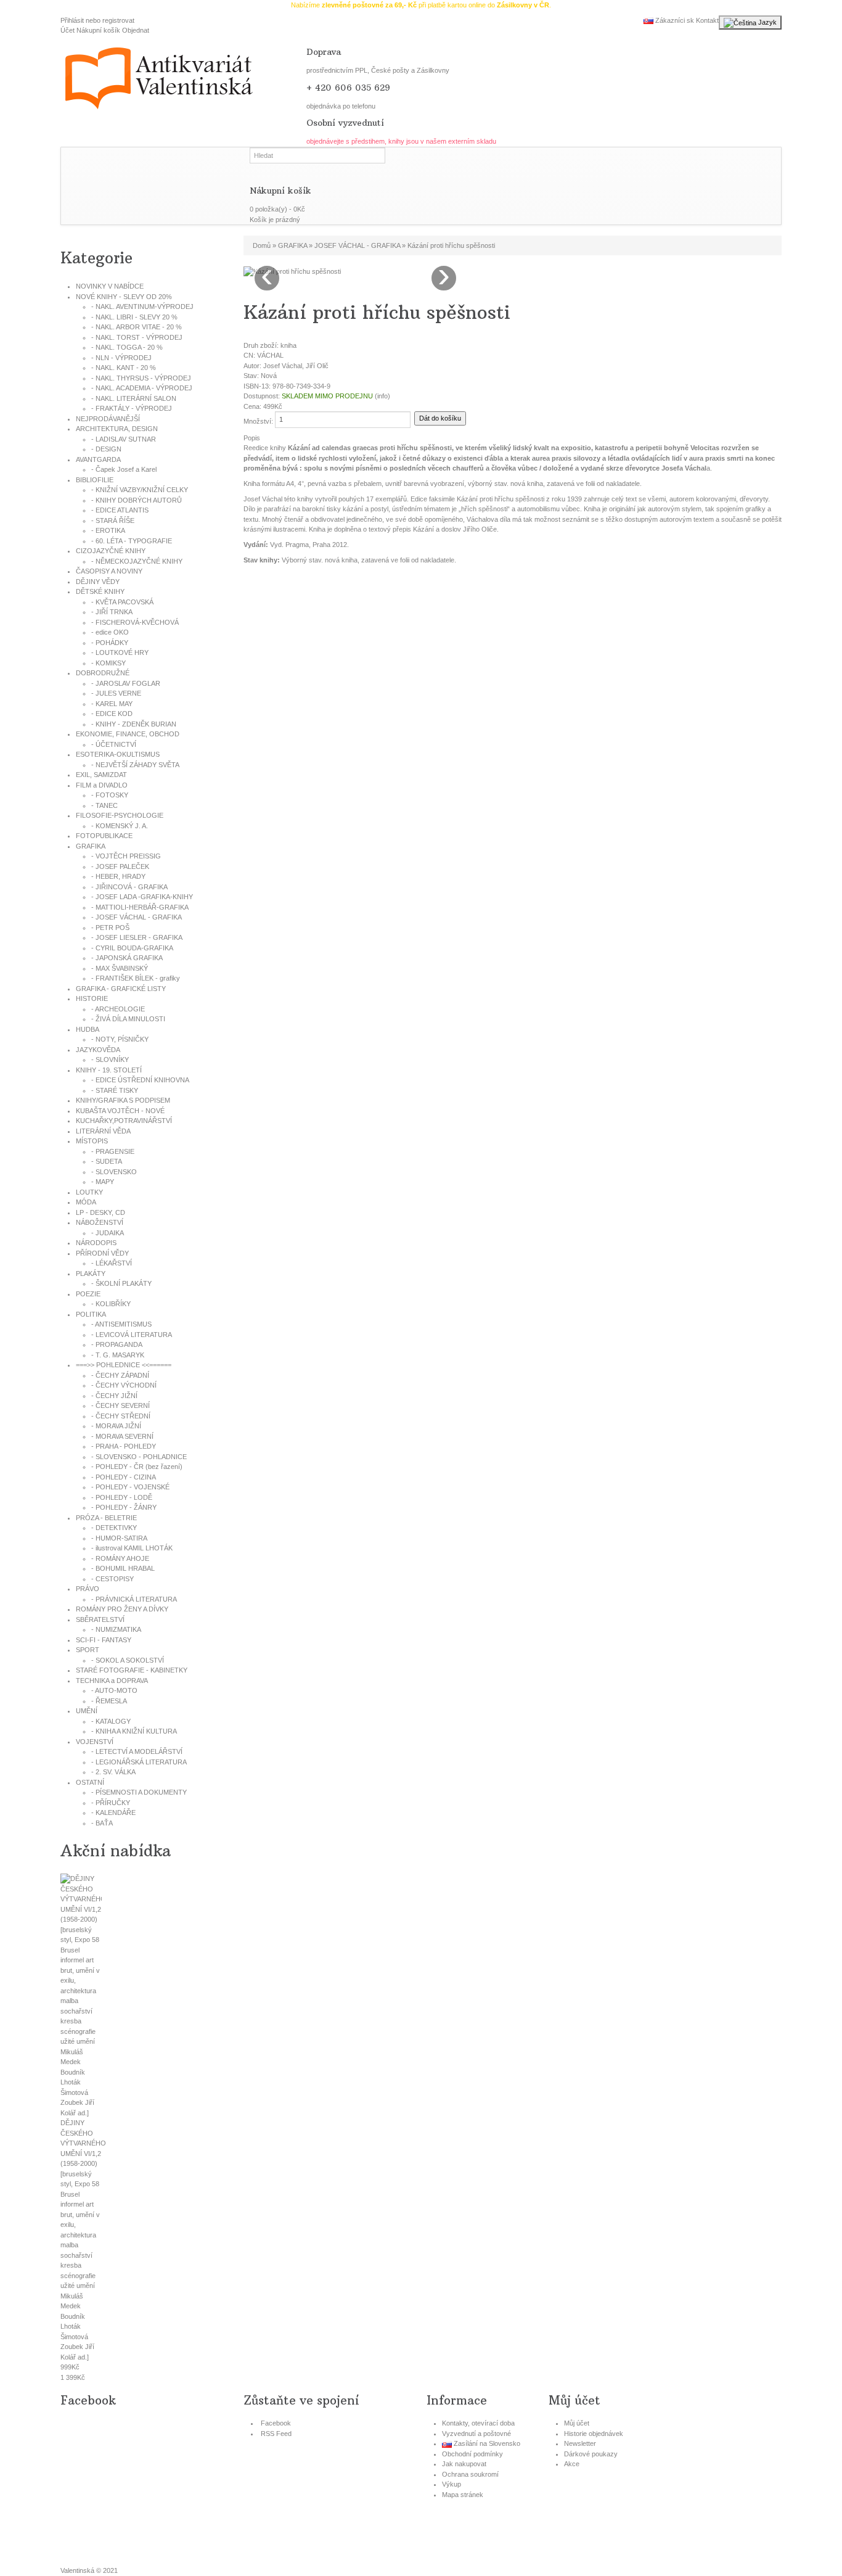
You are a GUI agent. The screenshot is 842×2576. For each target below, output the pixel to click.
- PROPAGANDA (117, 1344)
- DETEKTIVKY (114, 1528)
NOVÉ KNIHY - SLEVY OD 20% (124, 297)
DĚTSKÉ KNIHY (100, 591)
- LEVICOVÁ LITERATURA (132, 1335)
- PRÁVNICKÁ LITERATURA (134, 1599)
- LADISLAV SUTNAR (124, 439)
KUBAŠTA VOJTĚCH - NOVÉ (120, 1111)
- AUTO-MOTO (114, 1690)
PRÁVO (88, 1589)
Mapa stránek (463, 2495)
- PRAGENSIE (113, 1151)
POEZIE (88, 1294)
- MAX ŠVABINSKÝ (120, 968)
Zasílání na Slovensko (486, 2443)
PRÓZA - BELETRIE (106, 1518)
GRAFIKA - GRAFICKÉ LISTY (121, 989)
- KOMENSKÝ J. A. (120, 826)
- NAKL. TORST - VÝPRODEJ (137, 337)
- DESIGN (106, 449)
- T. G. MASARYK (118, 1355)
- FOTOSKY (110, 795)
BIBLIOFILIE (95, 480)
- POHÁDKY (110, 643)
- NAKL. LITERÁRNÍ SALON (134, 398)
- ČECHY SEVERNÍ (121, 1405)
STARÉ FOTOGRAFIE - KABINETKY (132, 1670)
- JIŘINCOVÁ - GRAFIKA (129, 887)
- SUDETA (107, 1161)
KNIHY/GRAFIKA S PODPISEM (123, 1100)
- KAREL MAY (112, 704)
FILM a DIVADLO (102, 785)
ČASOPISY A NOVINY (109, 571)
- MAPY (103, 1182)
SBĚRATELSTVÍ (100, 1619)
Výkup (452, 2484)
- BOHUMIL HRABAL (123, 1568)
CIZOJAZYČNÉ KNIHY (111, 551)
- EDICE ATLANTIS (120, 510)
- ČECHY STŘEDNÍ (121, 1416)
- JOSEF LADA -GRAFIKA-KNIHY (142, 897)
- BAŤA (102, 1823)
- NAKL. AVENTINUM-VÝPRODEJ (142, 307)
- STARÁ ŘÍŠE (113, 521)
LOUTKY (89, 1192)
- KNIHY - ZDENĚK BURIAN (134, 724)
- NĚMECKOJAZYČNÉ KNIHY (137, 561)
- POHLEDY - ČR (137, 1467)
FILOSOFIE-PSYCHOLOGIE (120, 815)
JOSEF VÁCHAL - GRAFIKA (357, 245)
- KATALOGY (111, 1721)
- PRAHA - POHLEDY (124, 1446)
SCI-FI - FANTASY (104, 1640)
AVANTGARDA (98, 459)
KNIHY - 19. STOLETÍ (109, 1070)
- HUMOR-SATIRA (119, 1538)
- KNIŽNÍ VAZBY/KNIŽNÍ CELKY (140, 490)
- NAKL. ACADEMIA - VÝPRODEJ (142, 388)
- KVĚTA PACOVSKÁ (122, 602)
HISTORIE (92, 998)
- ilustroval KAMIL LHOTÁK (132, 1548)
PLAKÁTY (91, 1274)
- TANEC (104, 805)
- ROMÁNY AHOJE (120, 1558)
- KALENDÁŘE (113, 1813)
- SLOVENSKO (114, 1172)
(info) (382, 396)
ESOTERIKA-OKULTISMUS (118, 754)
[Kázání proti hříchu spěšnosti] (292, 271)
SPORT (88, 1650)
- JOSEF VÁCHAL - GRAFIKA (137, 917)
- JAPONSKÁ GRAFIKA (127, 958)
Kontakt (707, 20)
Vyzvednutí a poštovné (476, 2434)
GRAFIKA (91, 846)
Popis (252, 438)
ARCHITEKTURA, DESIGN (117, 429)
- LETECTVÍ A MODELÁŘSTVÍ (137, 1751)
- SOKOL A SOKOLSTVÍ (128, 1660)
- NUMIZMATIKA (116, 1629)
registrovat (118, 20)
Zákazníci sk (674, 20)
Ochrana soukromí (470, 2474)
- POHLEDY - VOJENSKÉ (130, 1487)
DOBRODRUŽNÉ (103, 673)
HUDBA (88, 1029)
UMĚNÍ (87, 1711)
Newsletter (580, 2443)
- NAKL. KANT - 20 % (124, 368)
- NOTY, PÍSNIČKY (120, 1039)
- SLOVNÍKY (110, 1060)
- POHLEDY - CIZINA (124, 1477)
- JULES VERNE (116, 693)
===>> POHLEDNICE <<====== (124, 1365)
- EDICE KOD (112, 714)
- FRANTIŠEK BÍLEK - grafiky (136, 978)
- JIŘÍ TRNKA (112, 612)
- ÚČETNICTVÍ (114, 744)
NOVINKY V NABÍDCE (110, 286)
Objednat (136, 30)
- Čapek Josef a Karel (124, 469)
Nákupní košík (98, 30)
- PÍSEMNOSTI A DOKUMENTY (139, 1792)
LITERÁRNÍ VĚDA (103, 1131)
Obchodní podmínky (472, 2454)
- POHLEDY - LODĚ (122, 1497)
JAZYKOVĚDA (98, 1050)
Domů (262, 245)
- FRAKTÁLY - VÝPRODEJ (132, 408)
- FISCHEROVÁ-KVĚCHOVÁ (135, 622)
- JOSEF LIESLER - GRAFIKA (137, 937)
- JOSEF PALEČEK (120, 866)
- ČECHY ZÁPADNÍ (120, 1375)
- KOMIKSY (108, 663)
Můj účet (577, 2423)
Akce (572, 2464)
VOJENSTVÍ (95, 1742)
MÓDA (86, 1202)
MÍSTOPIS (92, 1141)
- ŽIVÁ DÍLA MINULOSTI (128, 1019)
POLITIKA (91, 1314)
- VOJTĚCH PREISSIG (126, 856)
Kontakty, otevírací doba (478, 2423)
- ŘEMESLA (109, 1701)
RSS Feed (276, 2434)
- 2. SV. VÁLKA (113, 1772)
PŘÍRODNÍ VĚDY (102, 1253)
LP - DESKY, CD (100, 1212)
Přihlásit (72, 20)
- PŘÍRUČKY (111, 1803)
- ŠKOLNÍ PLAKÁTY (121, 1283)
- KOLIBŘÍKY (111, 1304)
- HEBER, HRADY (118, 876)
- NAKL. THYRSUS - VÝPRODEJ (141, 378)
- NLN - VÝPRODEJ (121, 358)
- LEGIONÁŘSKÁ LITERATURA (139, 1762)
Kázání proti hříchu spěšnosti (451, 245)
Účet (67, 30)
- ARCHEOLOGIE (118, 1009)
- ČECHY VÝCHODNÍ (124, 1385)
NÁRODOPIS (96, 1243)
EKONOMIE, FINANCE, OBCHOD (128, 734)
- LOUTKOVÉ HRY (120, 652)
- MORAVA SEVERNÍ (122, 1436)
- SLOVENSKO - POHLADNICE (139, 1457)
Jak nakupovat (464, 2464)
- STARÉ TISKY (115, 1090)
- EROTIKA (108, 530)
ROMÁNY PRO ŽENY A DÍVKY (122, 1609)
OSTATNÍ (90, 1782)
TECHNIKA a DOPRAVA (112, 1681)
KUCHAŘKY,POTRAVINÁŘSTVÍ (124, 1121)
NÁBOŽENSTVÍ (100, 1222)
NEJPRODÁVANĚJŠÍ (108, 419)
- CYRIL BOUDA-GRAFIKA (132, 948)
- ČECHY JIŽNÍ (114, 1396)
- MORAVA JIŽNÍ (116, 1426)
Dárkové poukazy (591, 2454)
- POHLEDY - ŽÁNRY (124, 1507)
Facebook (276, 2423)
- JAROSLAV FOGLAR (126, 683)
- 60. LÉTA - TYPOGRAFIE (132, 541)
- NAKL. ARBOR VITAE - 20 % (137, 327)
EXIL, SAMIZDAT (101, 775)
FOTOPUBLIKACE (104, 836)
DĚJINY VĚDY (98, 582)
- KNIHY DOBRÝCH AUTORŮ (137, 500)
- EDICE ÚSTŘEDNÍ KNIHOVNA (140, 1080)
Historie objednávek (594, 2434)
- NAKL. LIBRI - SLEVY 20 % (134, 317)
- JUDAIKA (108, 1233)
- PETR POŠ (110, 928)
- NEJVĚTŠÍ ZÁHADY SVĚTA (135, 765)
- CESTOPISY (112, 1579)
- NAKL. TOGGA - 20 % (127, 347)
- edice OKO (110, 632)
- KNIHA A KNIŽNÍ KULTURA (134, 1731)
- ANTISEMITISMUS (121, 1324)
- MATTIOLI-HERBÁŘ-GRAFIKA (140, 907)
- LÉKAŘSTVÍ (112, 1263)
